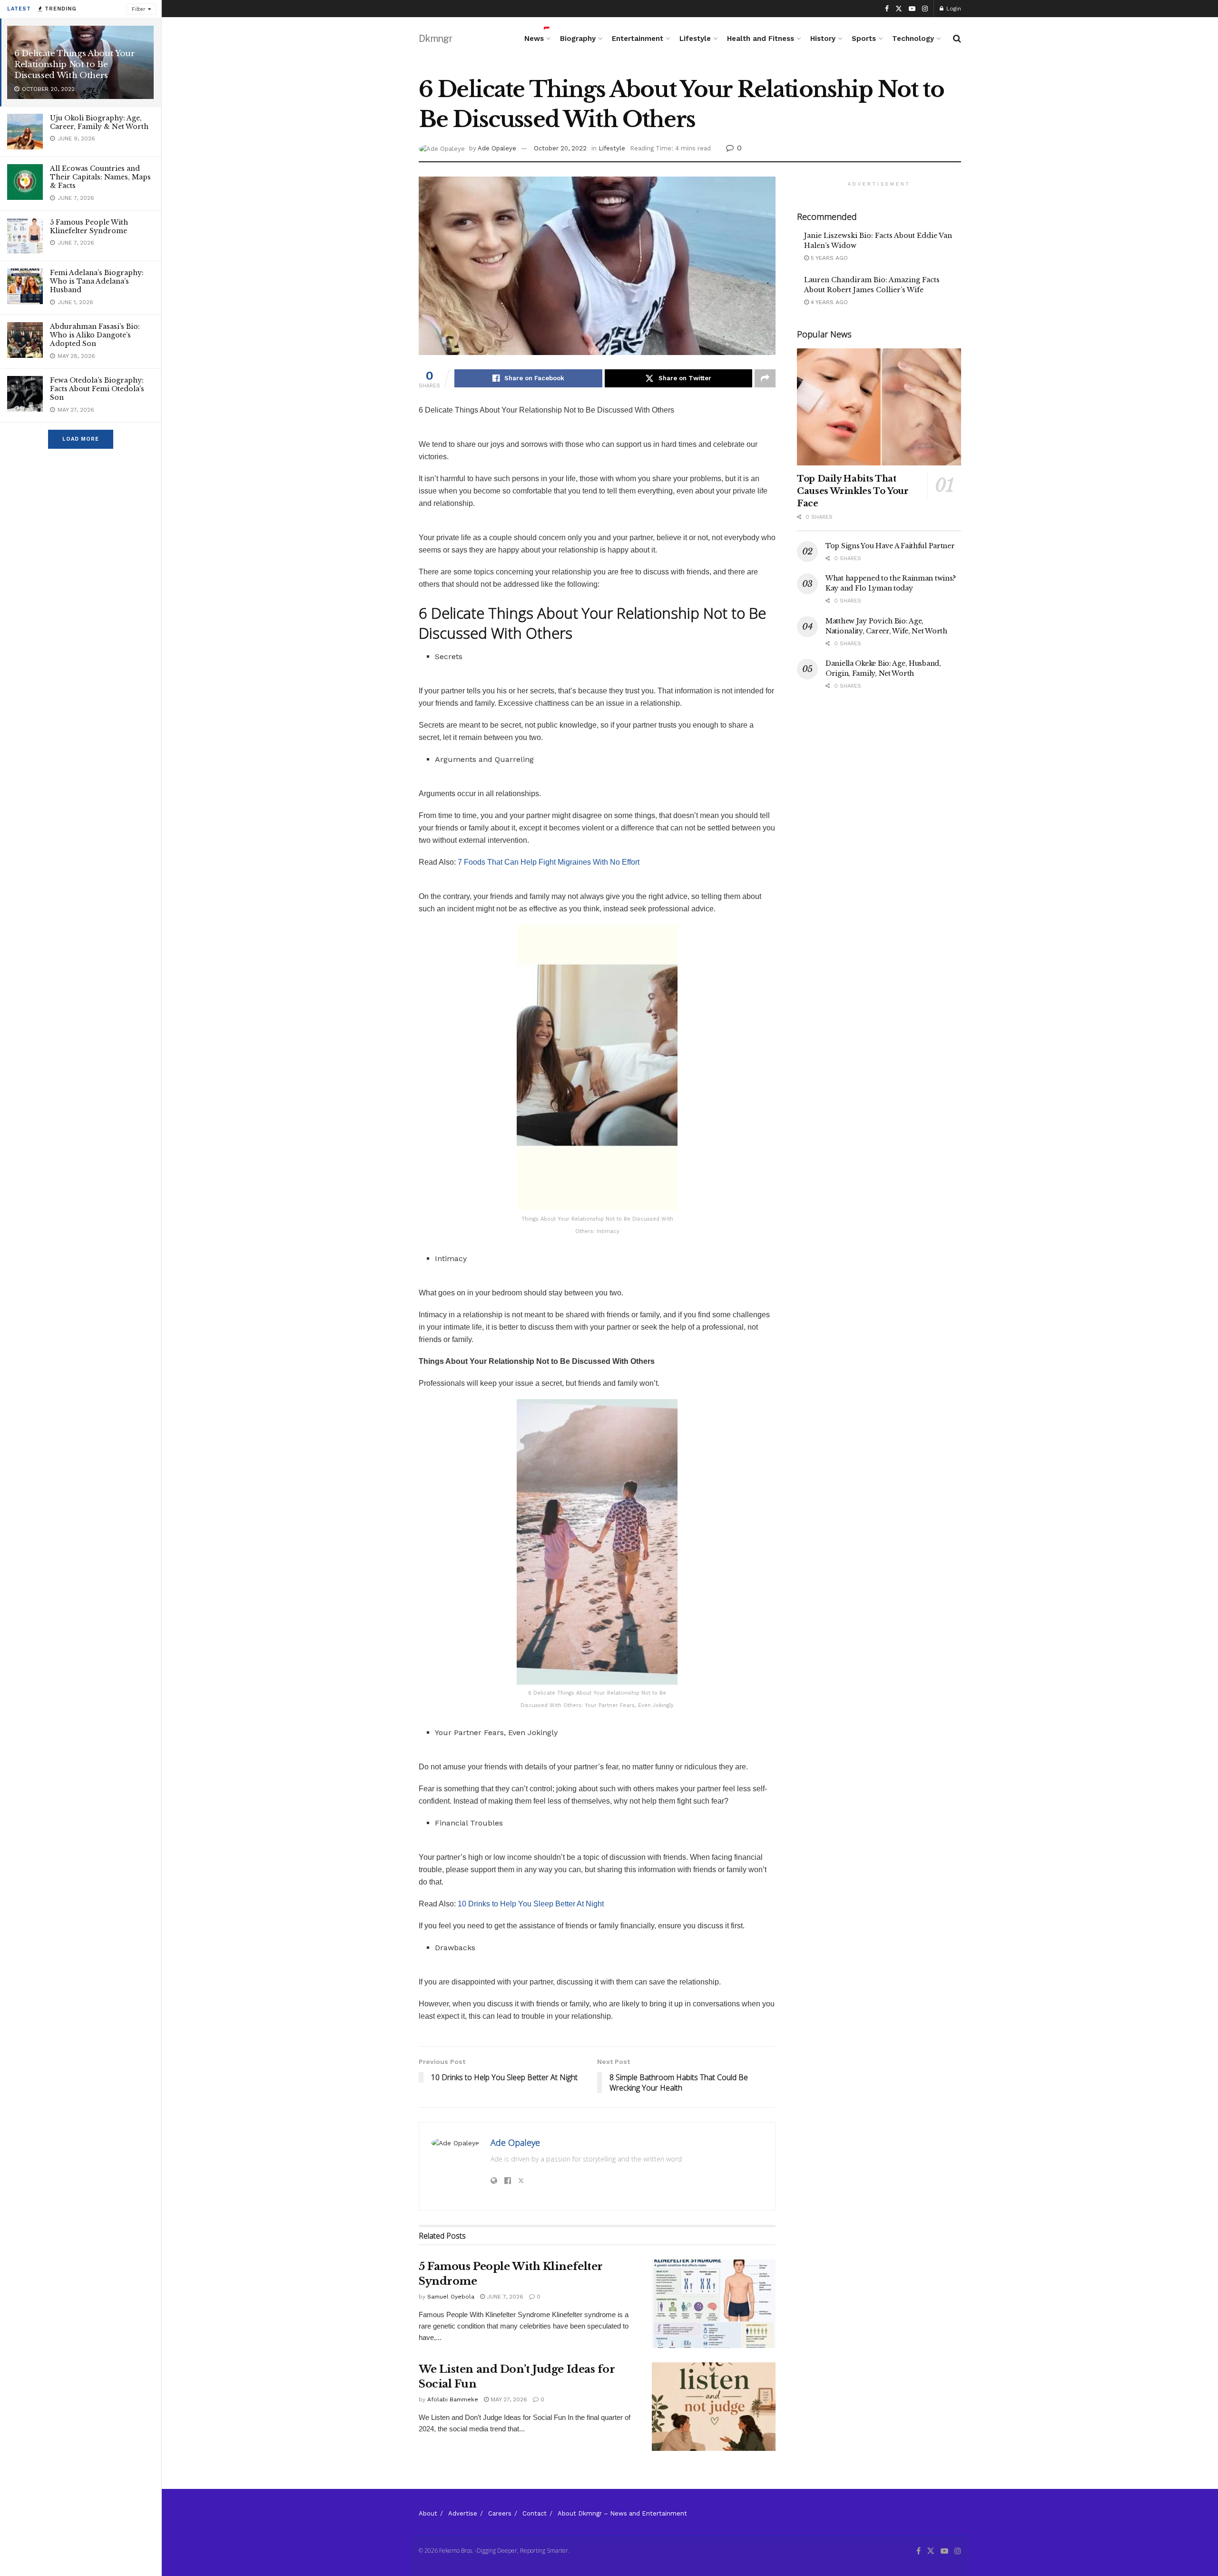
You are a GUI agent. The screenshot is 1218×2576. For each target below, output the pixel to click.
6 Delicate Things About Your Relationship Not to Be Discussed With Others (74, 64)
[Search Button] (957, 39)
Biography (578, 39)
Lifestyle (695, 39)
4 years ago (828, 302)
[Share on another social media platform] (765, 378)
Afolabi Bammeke (453, 2399)
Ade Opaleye (497, 148)
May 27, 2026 (508, 2399)
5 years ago (828, 258)
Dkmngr (435, 39)
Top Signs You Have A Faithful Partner (890, 546)
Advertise (463, 2513)
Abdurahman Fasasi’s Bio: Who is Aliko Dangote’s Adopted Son (95, 335)
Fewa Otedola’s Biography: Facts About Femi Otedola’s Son (97, 389)
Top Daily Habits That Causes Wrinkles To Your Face (853, 491)
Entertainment (638, 39)
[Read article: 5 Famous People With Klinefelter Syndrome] (714, 2304)
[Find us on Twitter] (899, 9)
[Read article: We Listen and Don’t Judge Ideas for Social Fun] (714, 2407)
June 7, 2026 (504, 2297)
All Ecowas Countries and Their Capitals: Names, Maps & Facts (100, 177)
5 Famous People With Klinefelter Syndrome (89, 227)
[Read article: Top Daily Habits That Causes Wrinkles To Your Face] (879, 407)
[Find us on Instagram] (925, 9)
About (428, 2513)
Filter (139, 9)
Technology (913, 39)
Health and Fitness (761, 39)
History (823, 39)
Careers (500, 2513)
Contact (535, 2513)
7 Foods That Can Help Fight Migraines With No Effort (549, 862)
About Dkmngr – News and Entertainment (622, 2513)
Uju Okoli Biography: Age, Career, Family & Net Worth (99, 122)
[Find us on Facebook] (887, 9)
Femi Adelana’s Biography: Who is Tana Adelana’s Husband (97, 281)
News (534, 39)
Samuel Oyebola (451, 2297)
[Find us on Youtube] (912, 9)
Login (953, 9)
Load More (81, 439)
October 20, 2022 (560, 148)
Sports (864, 39)
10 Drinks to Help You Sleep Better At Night (531, 1904)
